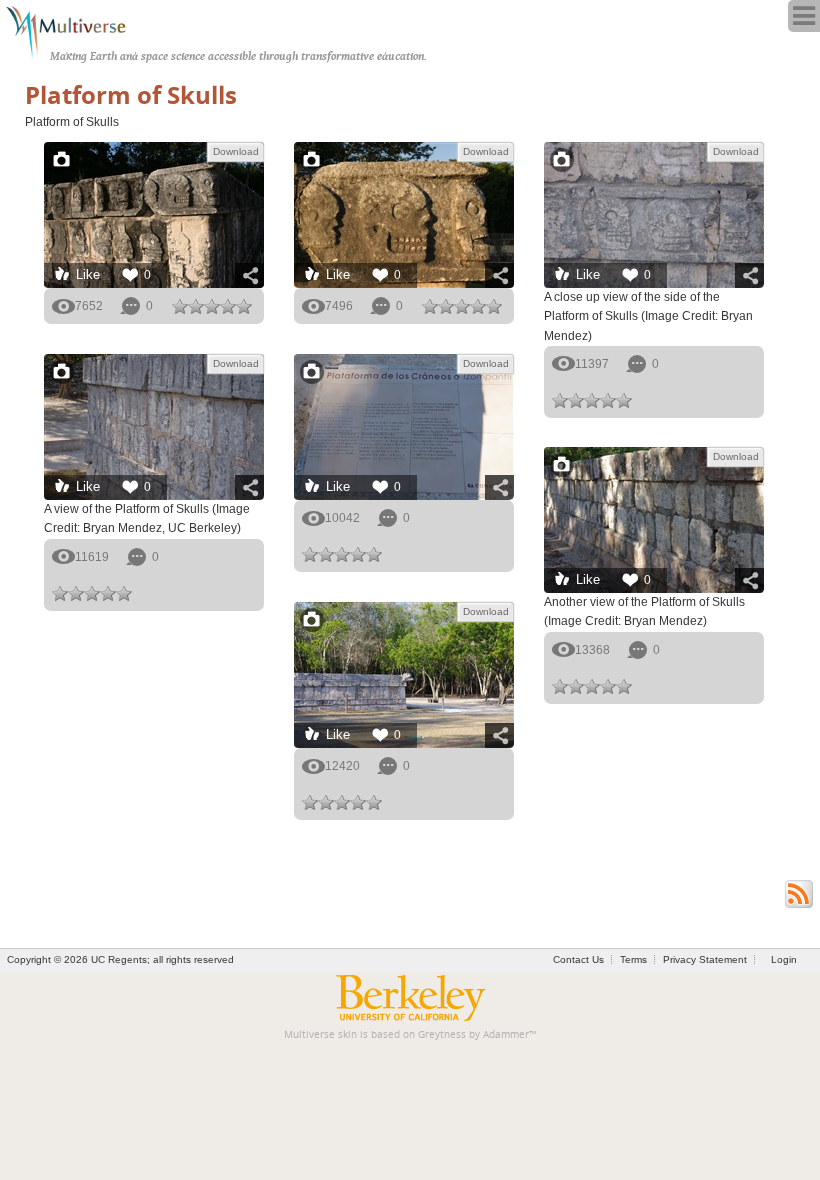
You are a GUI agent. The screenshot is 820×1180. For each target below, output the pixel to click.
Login (784, 959)
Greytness (442, 1034)
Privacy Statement (705, 959)
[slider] (212, 306)
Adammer (506, 1034)
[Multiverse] (76, 30)
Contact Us (578, 959)
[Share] (249, 275)
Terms (633, 959)
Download (236, 151)
